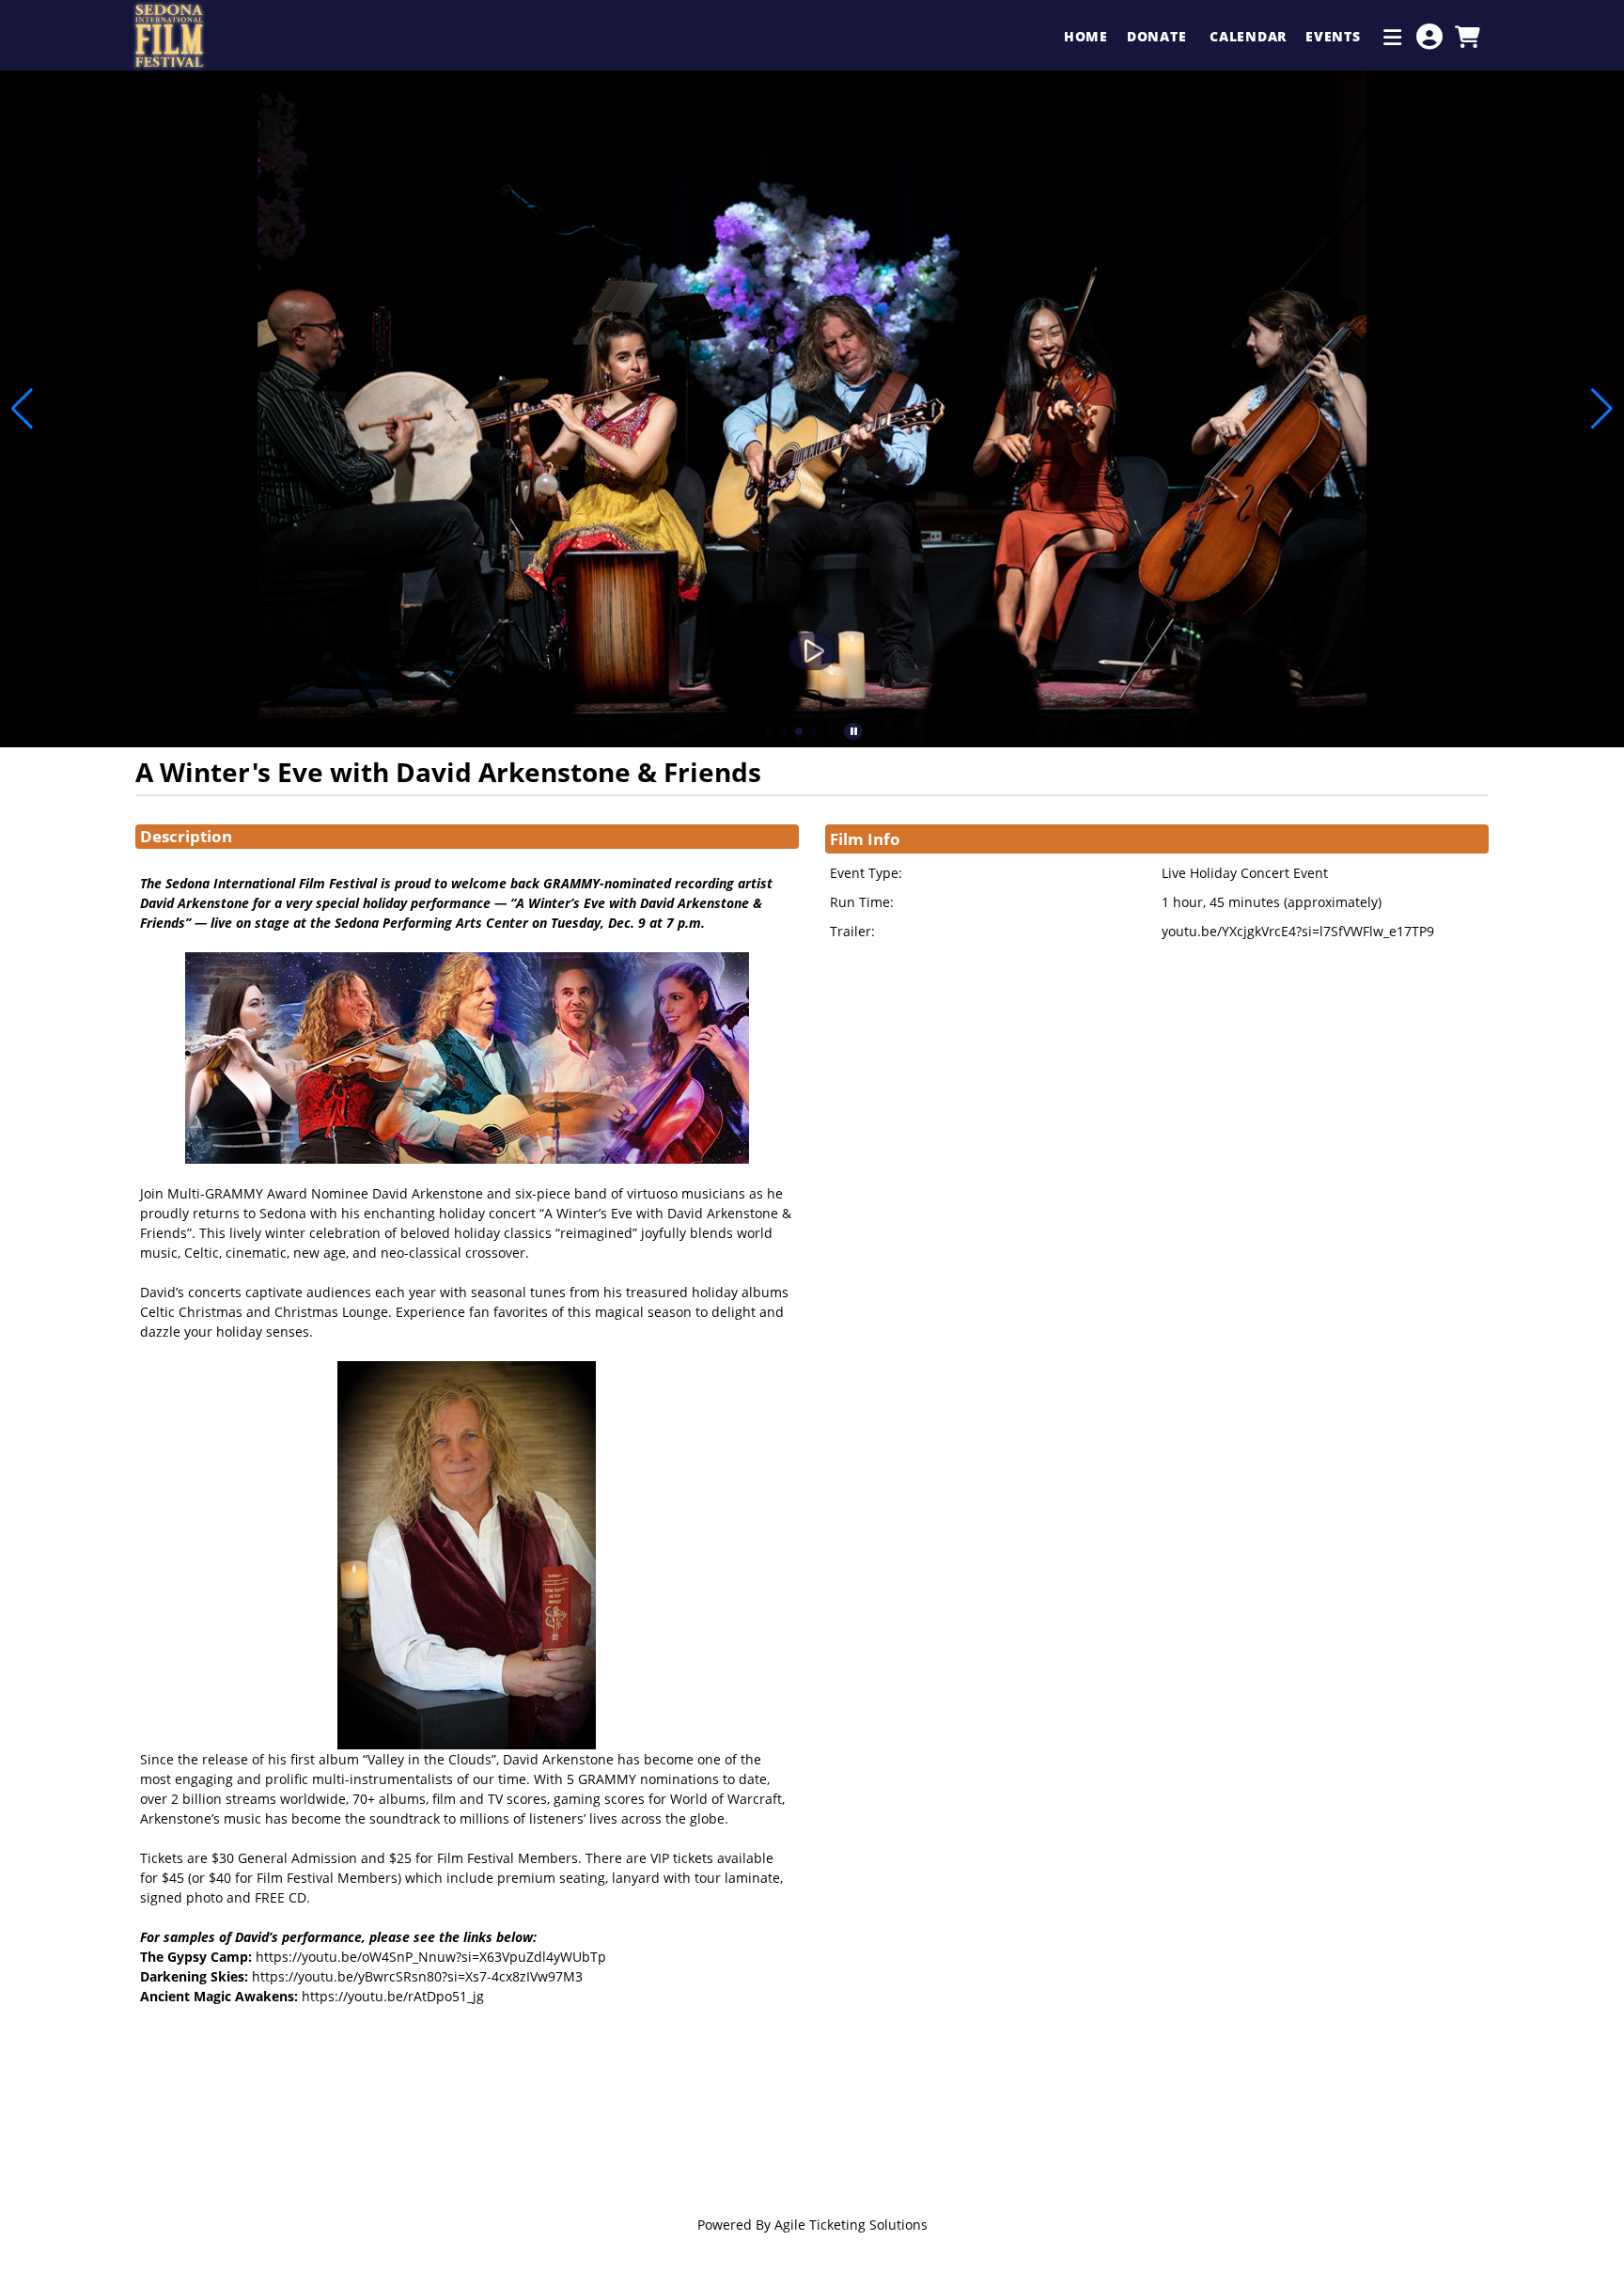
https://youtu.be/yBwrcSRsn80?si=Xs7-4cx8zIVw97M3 (417, 1976)
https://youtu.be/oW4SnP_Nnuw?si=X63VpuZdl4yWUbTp (431, 1957)
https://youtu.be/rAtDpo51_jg (393, 1996)
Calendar (1248, 36)
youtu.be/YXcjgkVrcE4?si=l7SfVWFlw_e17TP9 (1298, 931)
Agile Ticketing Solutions (851, 2225)
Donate (1159, 36)
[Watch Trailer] (812, 651)
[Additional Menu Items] (1393, 37)
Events (1335, 36)
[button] (769, 731)
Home (1086, 36)
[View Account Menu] (1429, 37)
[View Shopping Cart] (1467, 37)
